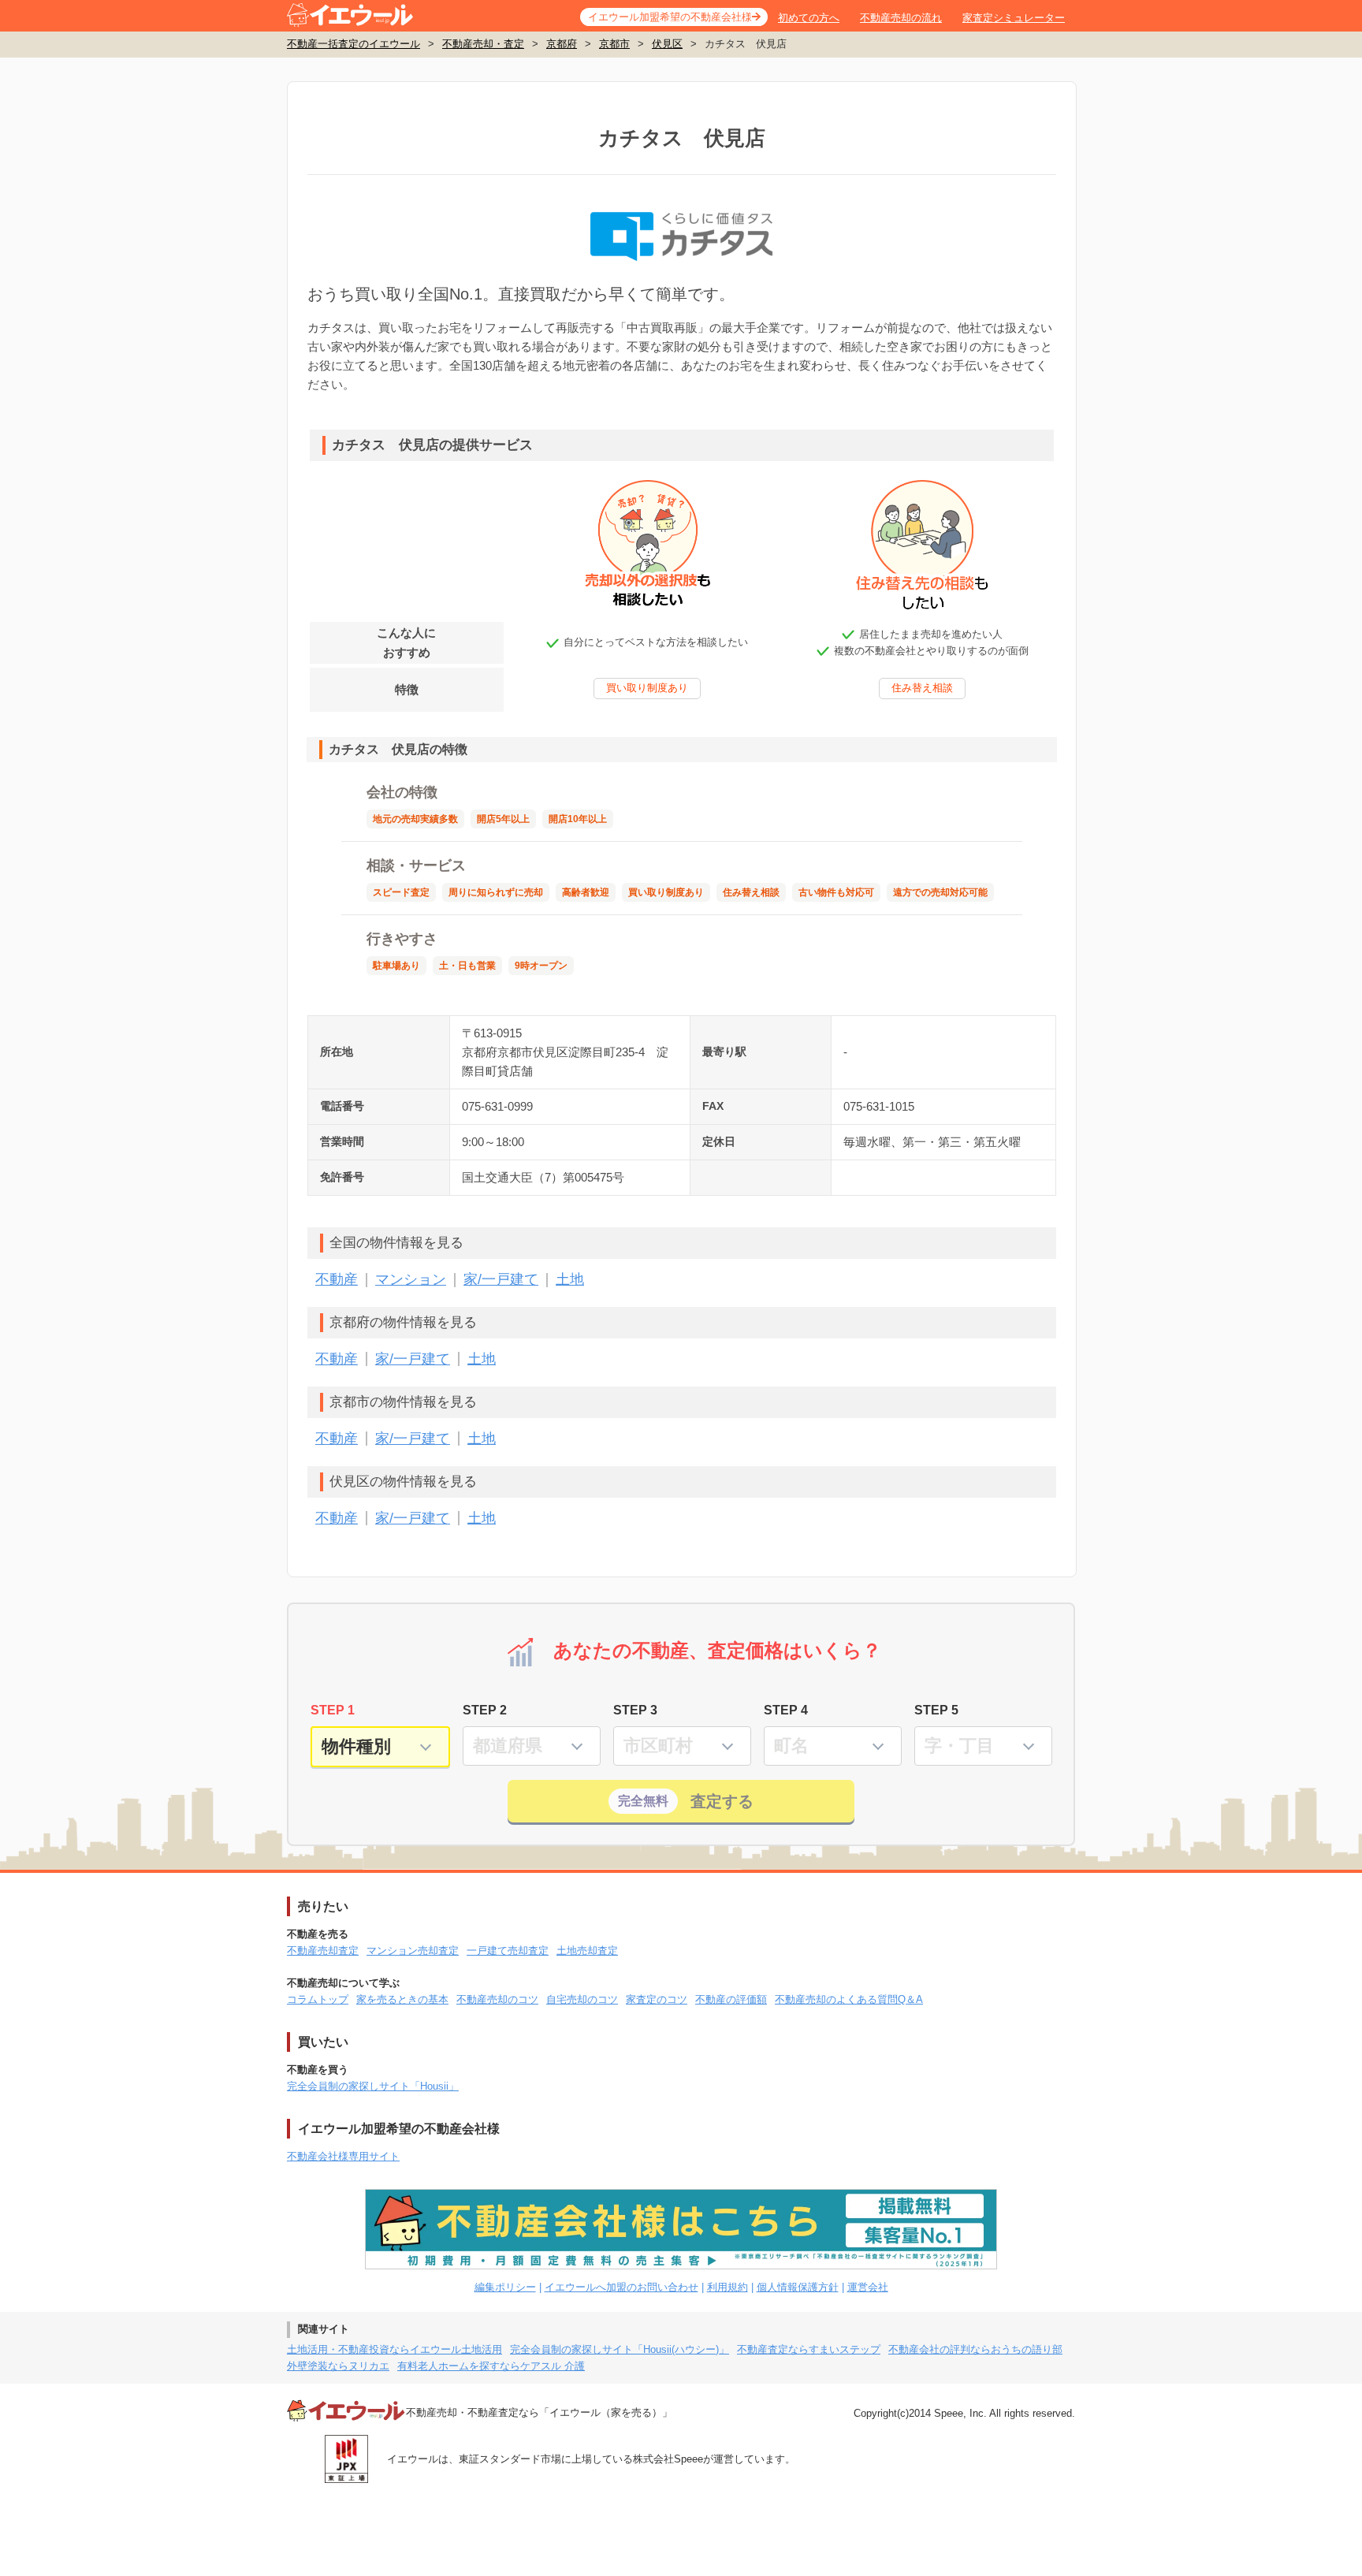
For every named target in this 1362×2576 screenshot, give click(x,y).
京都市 (614, 44)
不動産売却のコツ (497, 1999)
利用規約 (728, 2287)
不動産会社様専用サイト (343, 2156)
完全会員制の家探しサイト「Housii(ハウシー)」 (620, 2349)
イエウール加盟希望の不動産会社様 (670, 17)
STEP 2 (485, 1710)
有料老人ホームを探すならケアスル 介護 (491, 2366)
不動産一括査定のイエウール (354, 44)
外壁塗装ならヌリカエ (338, 2366)
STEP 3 (635, 1710)
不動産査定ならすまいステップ (809, 2349)
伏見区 (667, 44)
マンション (411, 1279)
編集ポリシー (505, 2287)
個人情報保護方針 (798, 2287)
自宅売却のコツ (582, 1999)
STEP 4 (786, 1710)
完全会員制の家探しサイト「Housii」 (373, 2086)
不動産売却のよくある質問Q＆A (849, 1999)
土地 (570, 1279)
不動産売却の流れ (901, 18)
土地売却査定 (587, 1951)
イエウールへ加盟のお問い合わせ (621, 2287)
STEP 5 (936, 1710)
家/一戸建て (501, 1279)
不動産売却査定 (323, 1951)
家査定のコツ (657, 1999)
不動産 (337, 1279)
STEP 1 (333, 1710)
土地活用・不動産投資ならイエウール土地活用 (394, 2349)
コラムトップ (318, 1999)
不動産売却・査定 (483, 44)
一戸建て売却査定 (508, 1951)
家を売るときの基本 (402, 1999)
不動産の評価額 (731, 1999)
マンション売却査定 (413, 1951)
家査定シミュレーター (1014, 18)
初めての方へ (809, 18)
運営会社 (868, 2287)
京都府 (562, 44)
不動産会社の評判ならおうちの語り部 (975, 2349)
